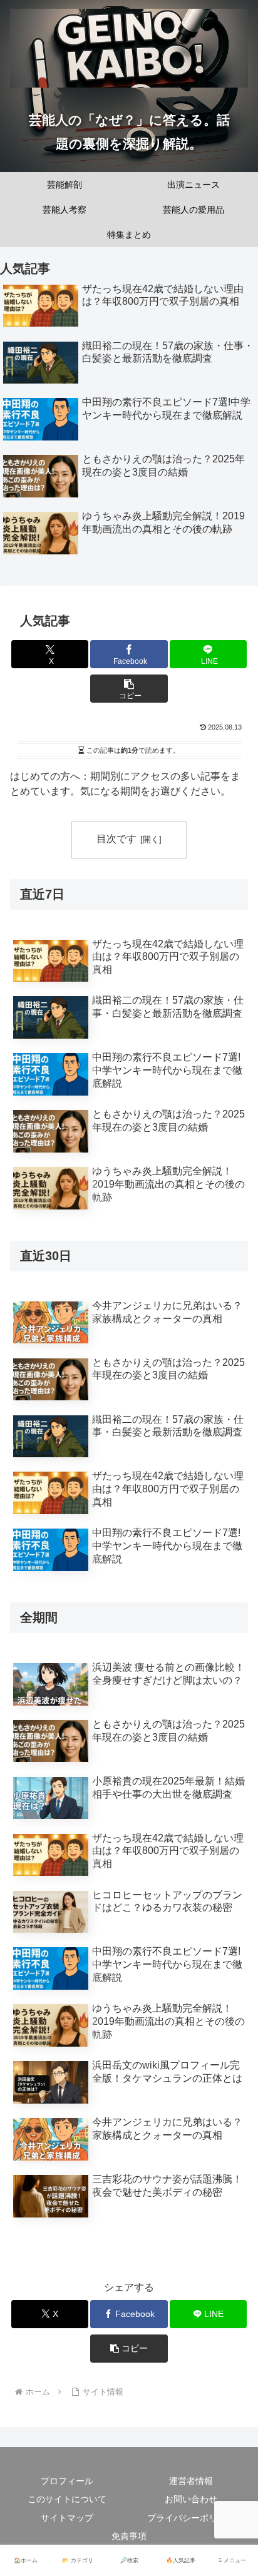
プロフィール (67, 2481)
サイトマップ (67, 2518)
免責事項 (129, 2536)
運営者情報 (191, 2481)
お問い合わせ (191, 2499)
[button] (129, 689)
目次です (116, 839)
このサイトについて (67, 2499)
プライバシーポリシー (191, 2518)
